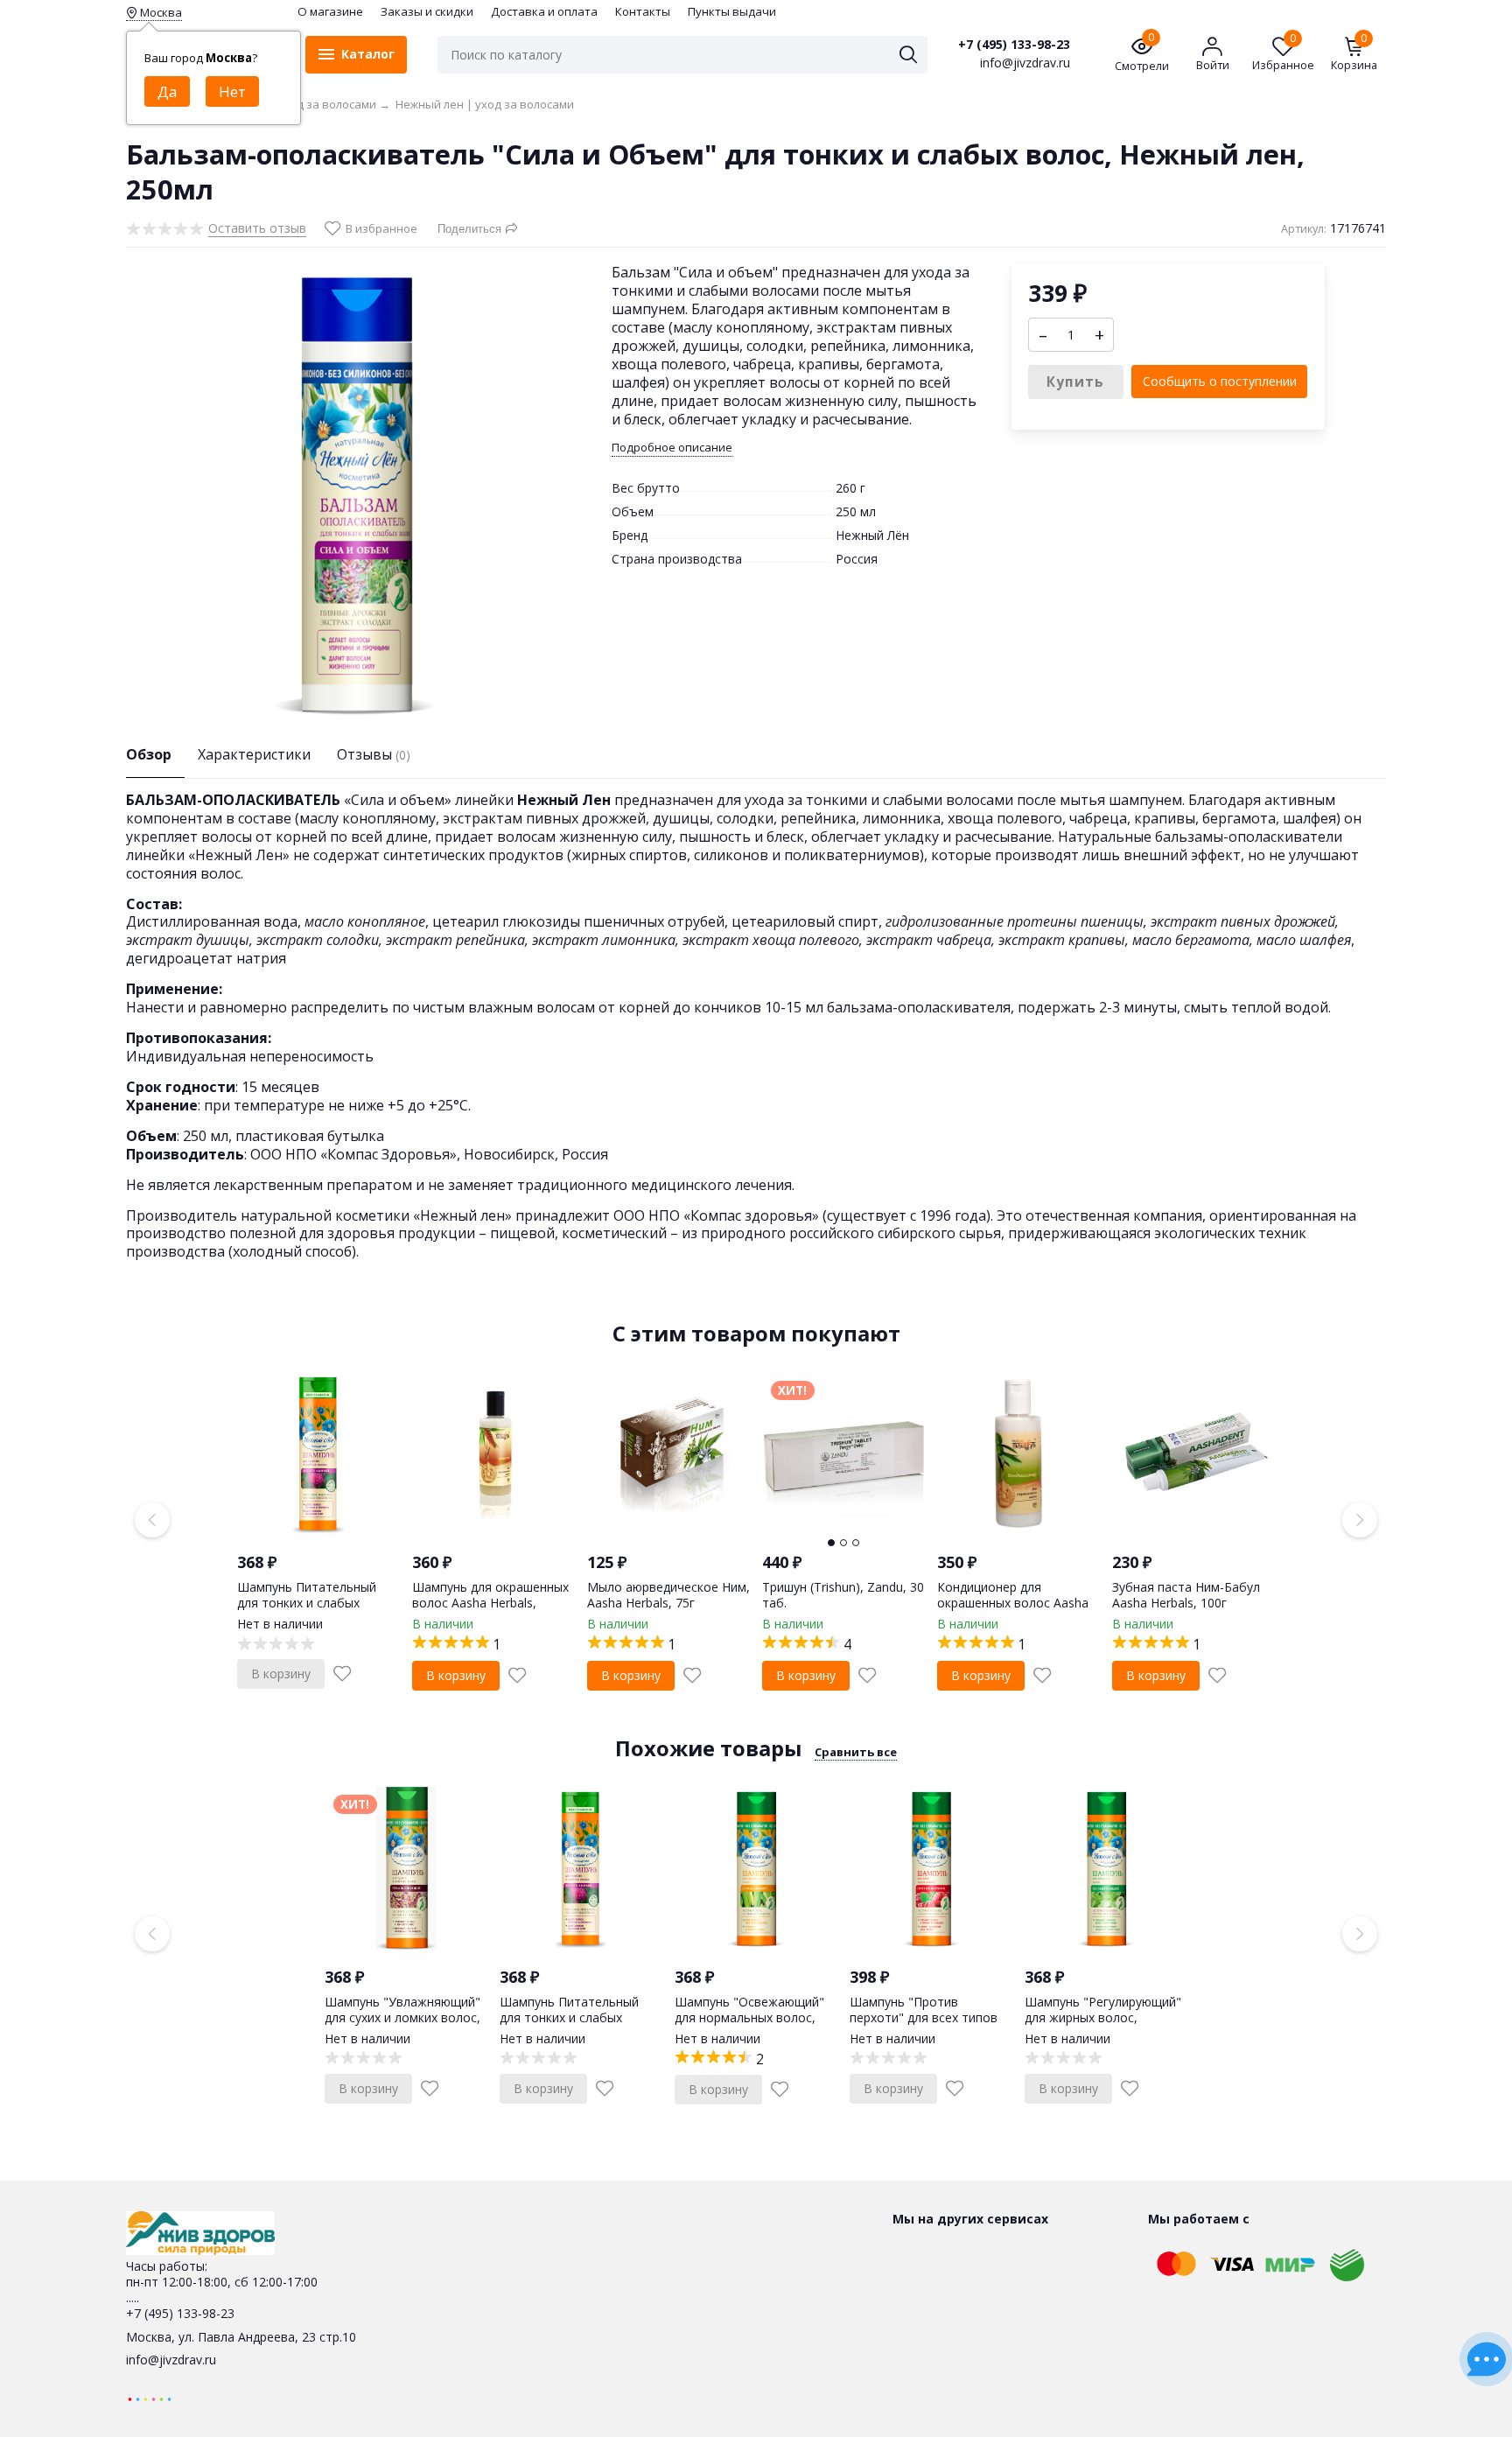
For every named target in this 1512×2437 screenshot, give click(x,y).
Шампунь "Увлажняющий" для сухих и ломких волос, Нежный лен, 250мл (402, 2017)
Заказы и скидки (427, 11)
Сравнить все (856, 1752)
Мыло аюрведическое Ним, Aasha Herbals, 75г (668, 1595)
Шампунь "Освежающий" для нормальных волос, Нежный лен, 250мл (749, 2017)
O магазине (330, 11)
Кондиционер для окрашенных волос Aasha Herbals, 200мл (1013, 1603)
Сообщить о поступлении (1220, 381)
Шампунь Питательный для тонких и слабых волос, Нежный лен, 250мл (317, 1603)
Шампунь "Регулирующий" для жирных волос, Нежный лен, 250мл (1103, 2017)
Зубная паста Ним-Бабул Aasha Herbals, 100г (1186, 1595)
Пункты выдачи (732, 11)
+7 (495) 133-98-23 (1014, 45)
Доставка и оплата (544, 11)
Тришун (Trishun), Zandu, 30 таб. (843, 1595)
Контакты (643, 11)
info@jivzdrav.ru (171, 2360)
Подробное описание (672, 448)
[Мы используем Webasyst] (150, 2398)
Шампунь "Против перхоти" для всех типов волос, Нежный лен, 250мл (929, 2017)
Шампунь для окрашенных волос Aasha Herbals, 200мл (490, 1603)
